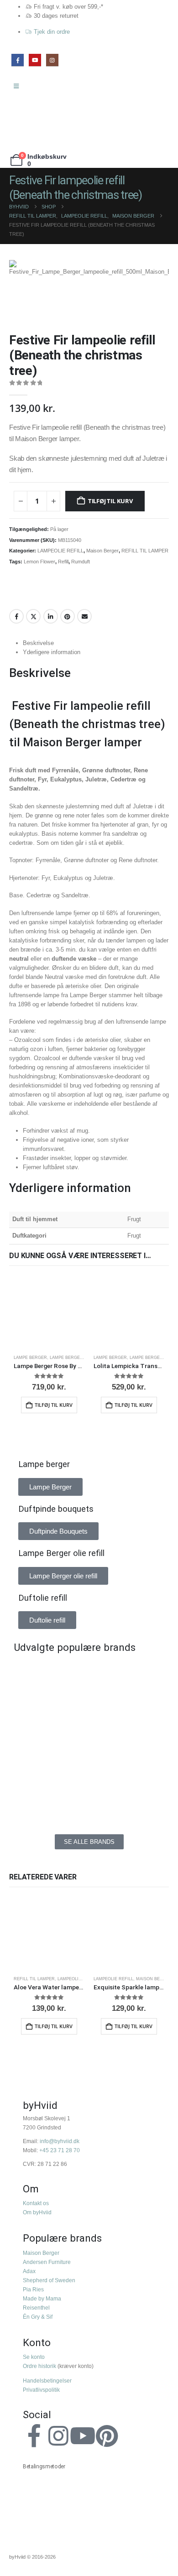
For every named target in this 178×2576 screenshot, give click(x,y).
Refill (63, 562)
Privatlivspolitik (41, 2390)
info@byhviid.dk (60, 2141)
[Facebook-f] (34, 2436)
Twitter (33, 616)
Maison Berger (102, 551)
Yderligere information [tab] (52, 652)
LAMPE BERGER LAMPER (76, 1358)
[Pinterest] (107, 2436)
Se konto (34, 2357)
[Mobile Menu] (19, 86)
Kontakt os (36, 2203)
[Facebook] (18, 60)
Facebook (16, 616)
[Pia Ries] (49, 1798)
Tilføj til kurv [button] (54, 1405)
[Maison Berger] (129, 1757)
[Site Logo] (30, 123)
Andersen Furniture (47, 2262)
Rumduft (81, 562)
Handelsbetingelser (47, 2381)
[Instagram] (52, 60)
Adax (29, 2271)
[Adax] (129, 1675)
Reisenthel (36, 2308)
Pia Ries (33, 2289)
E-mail (84, 616)
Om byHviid (37, 2212)
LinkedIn (51, 616)
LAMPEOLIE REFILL (60, 551)
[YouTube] (35, 60)
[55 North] (49, 1675)
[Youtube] (83, 2436)
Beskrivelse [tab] (38, 643)
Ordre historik (39, 2366)
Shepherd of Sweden (49, 2280)
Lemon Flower (39, 562)
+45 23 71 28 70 (60, 2150)
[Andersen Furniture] (49, 1716)
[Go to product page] (49, 1312)
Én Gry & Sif (38, 2317)
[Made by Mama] (49, 1757)
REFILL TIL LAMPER (145, 551)
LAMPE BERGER (30, 1358)
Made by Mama (42, 2298)
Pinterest (68, 616)
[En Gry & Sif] (129, 1716)
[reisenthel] (129, 1798)
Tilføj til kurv (110, 501)
